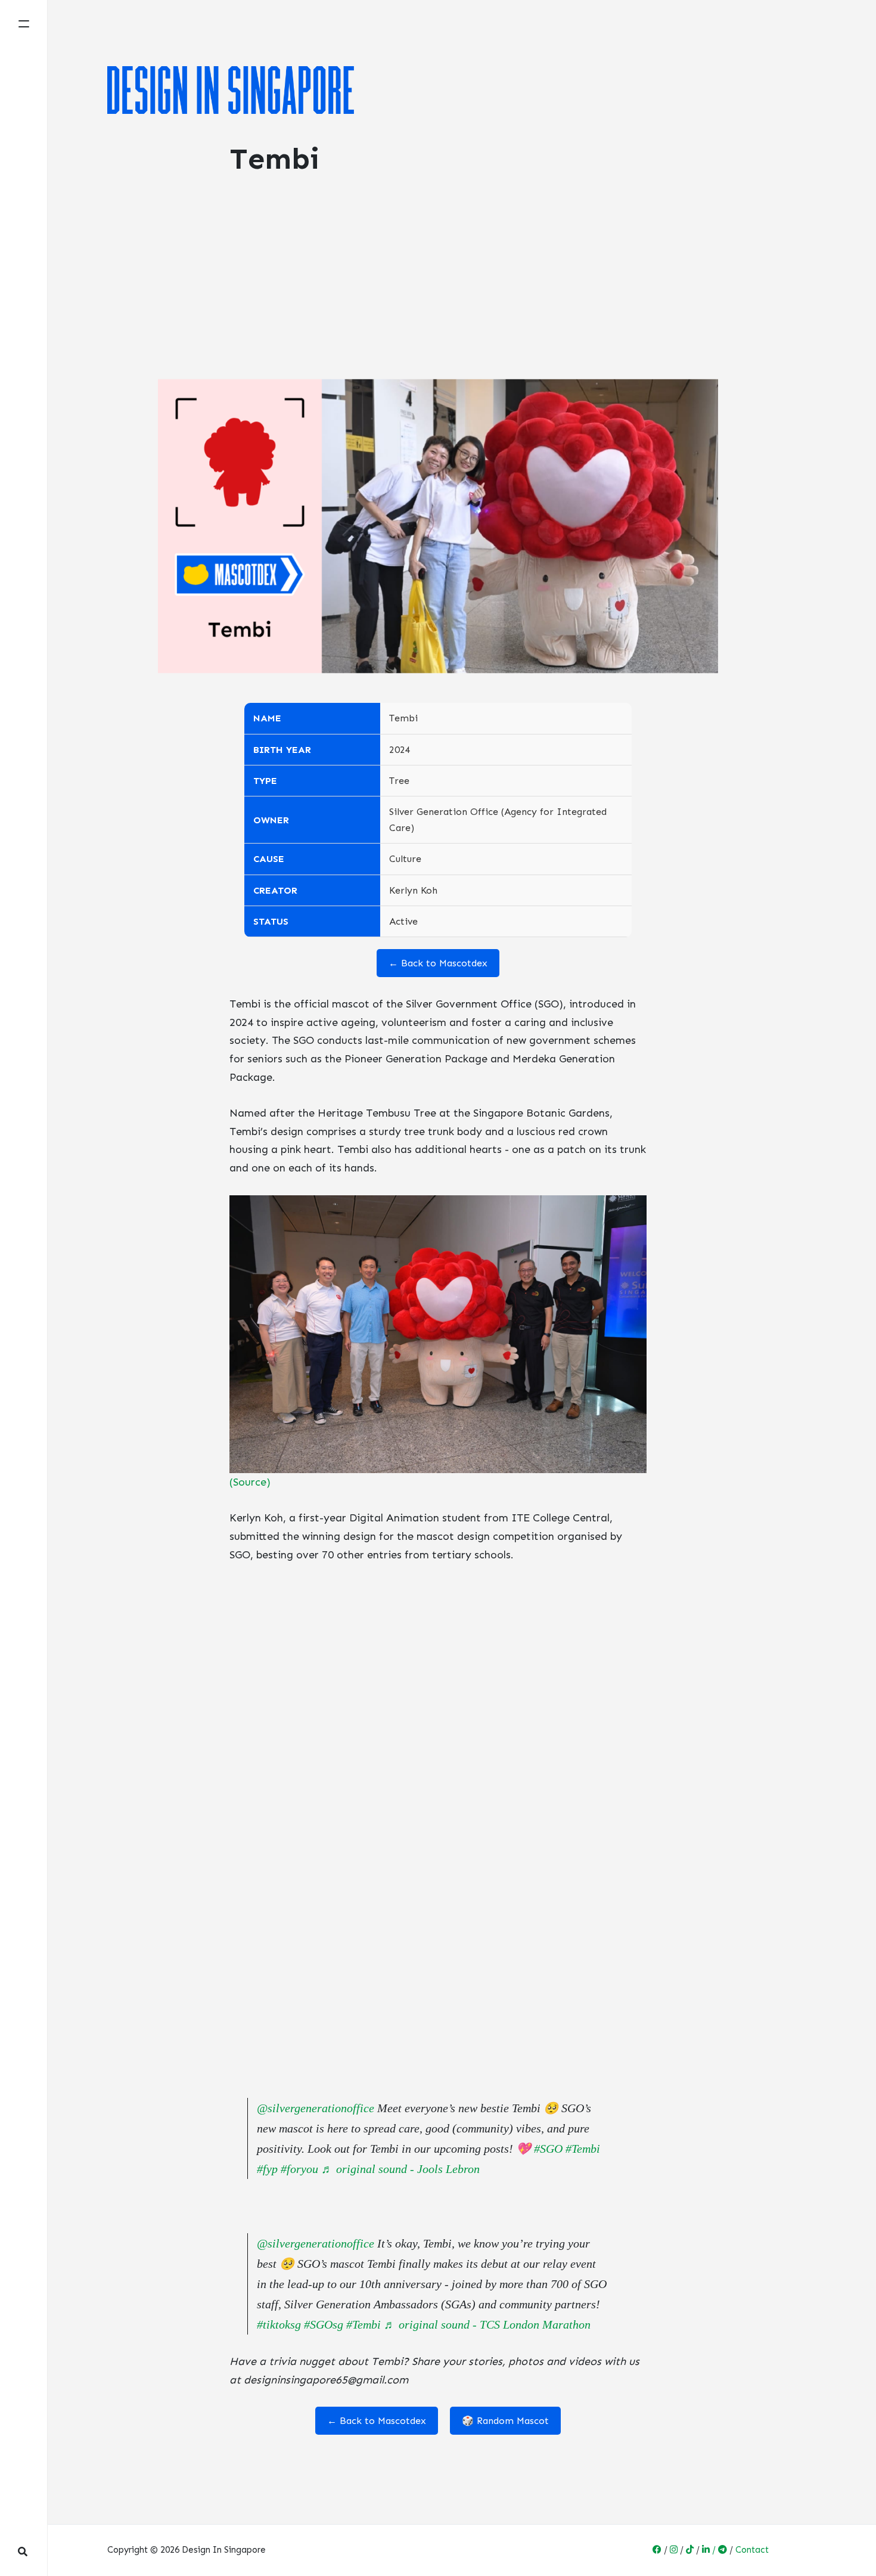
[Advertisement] (438, 290)
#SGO (548, 2149)
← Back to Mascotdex (438, 963)
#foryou (299, 2169)
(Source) (250, 1482)
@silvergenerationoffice (316, 2108)
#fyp (267, 2169)
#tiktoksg (279, 2324)
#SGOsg (324, 2324)
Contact (752, 2550)
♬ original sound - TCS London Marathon (487, 2324)
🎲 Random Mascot (505, 2421)
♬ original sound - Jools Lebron (400, 2169)
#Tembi (583, 2149)
